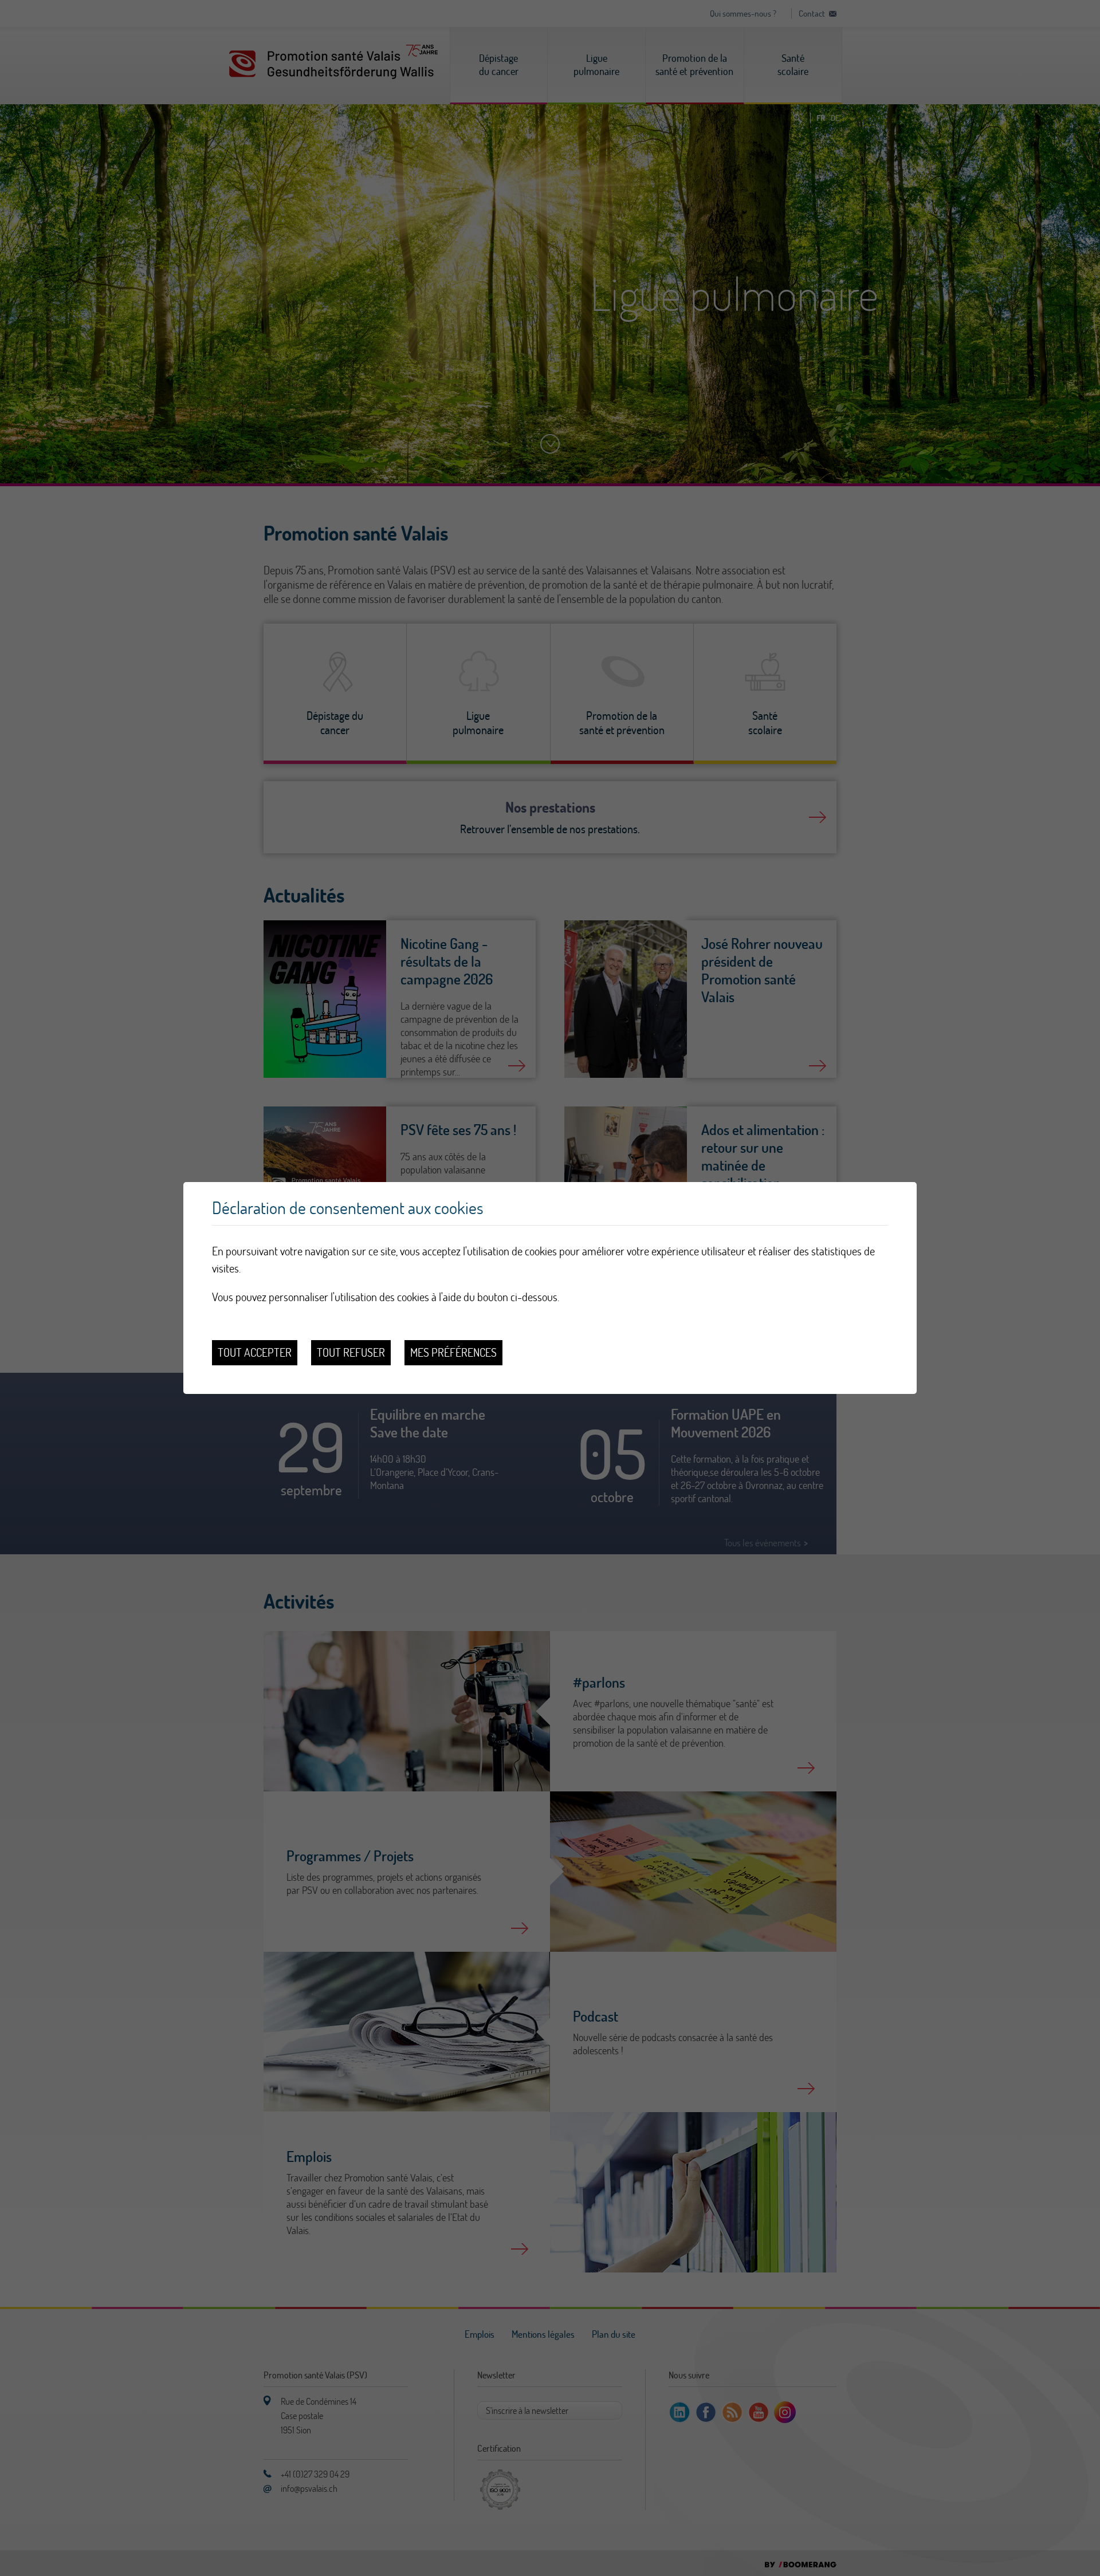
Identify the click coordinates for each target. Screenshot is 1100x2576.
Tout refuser (351, 1352)
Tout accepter (255, 1352)
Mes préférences (453, 1352)
